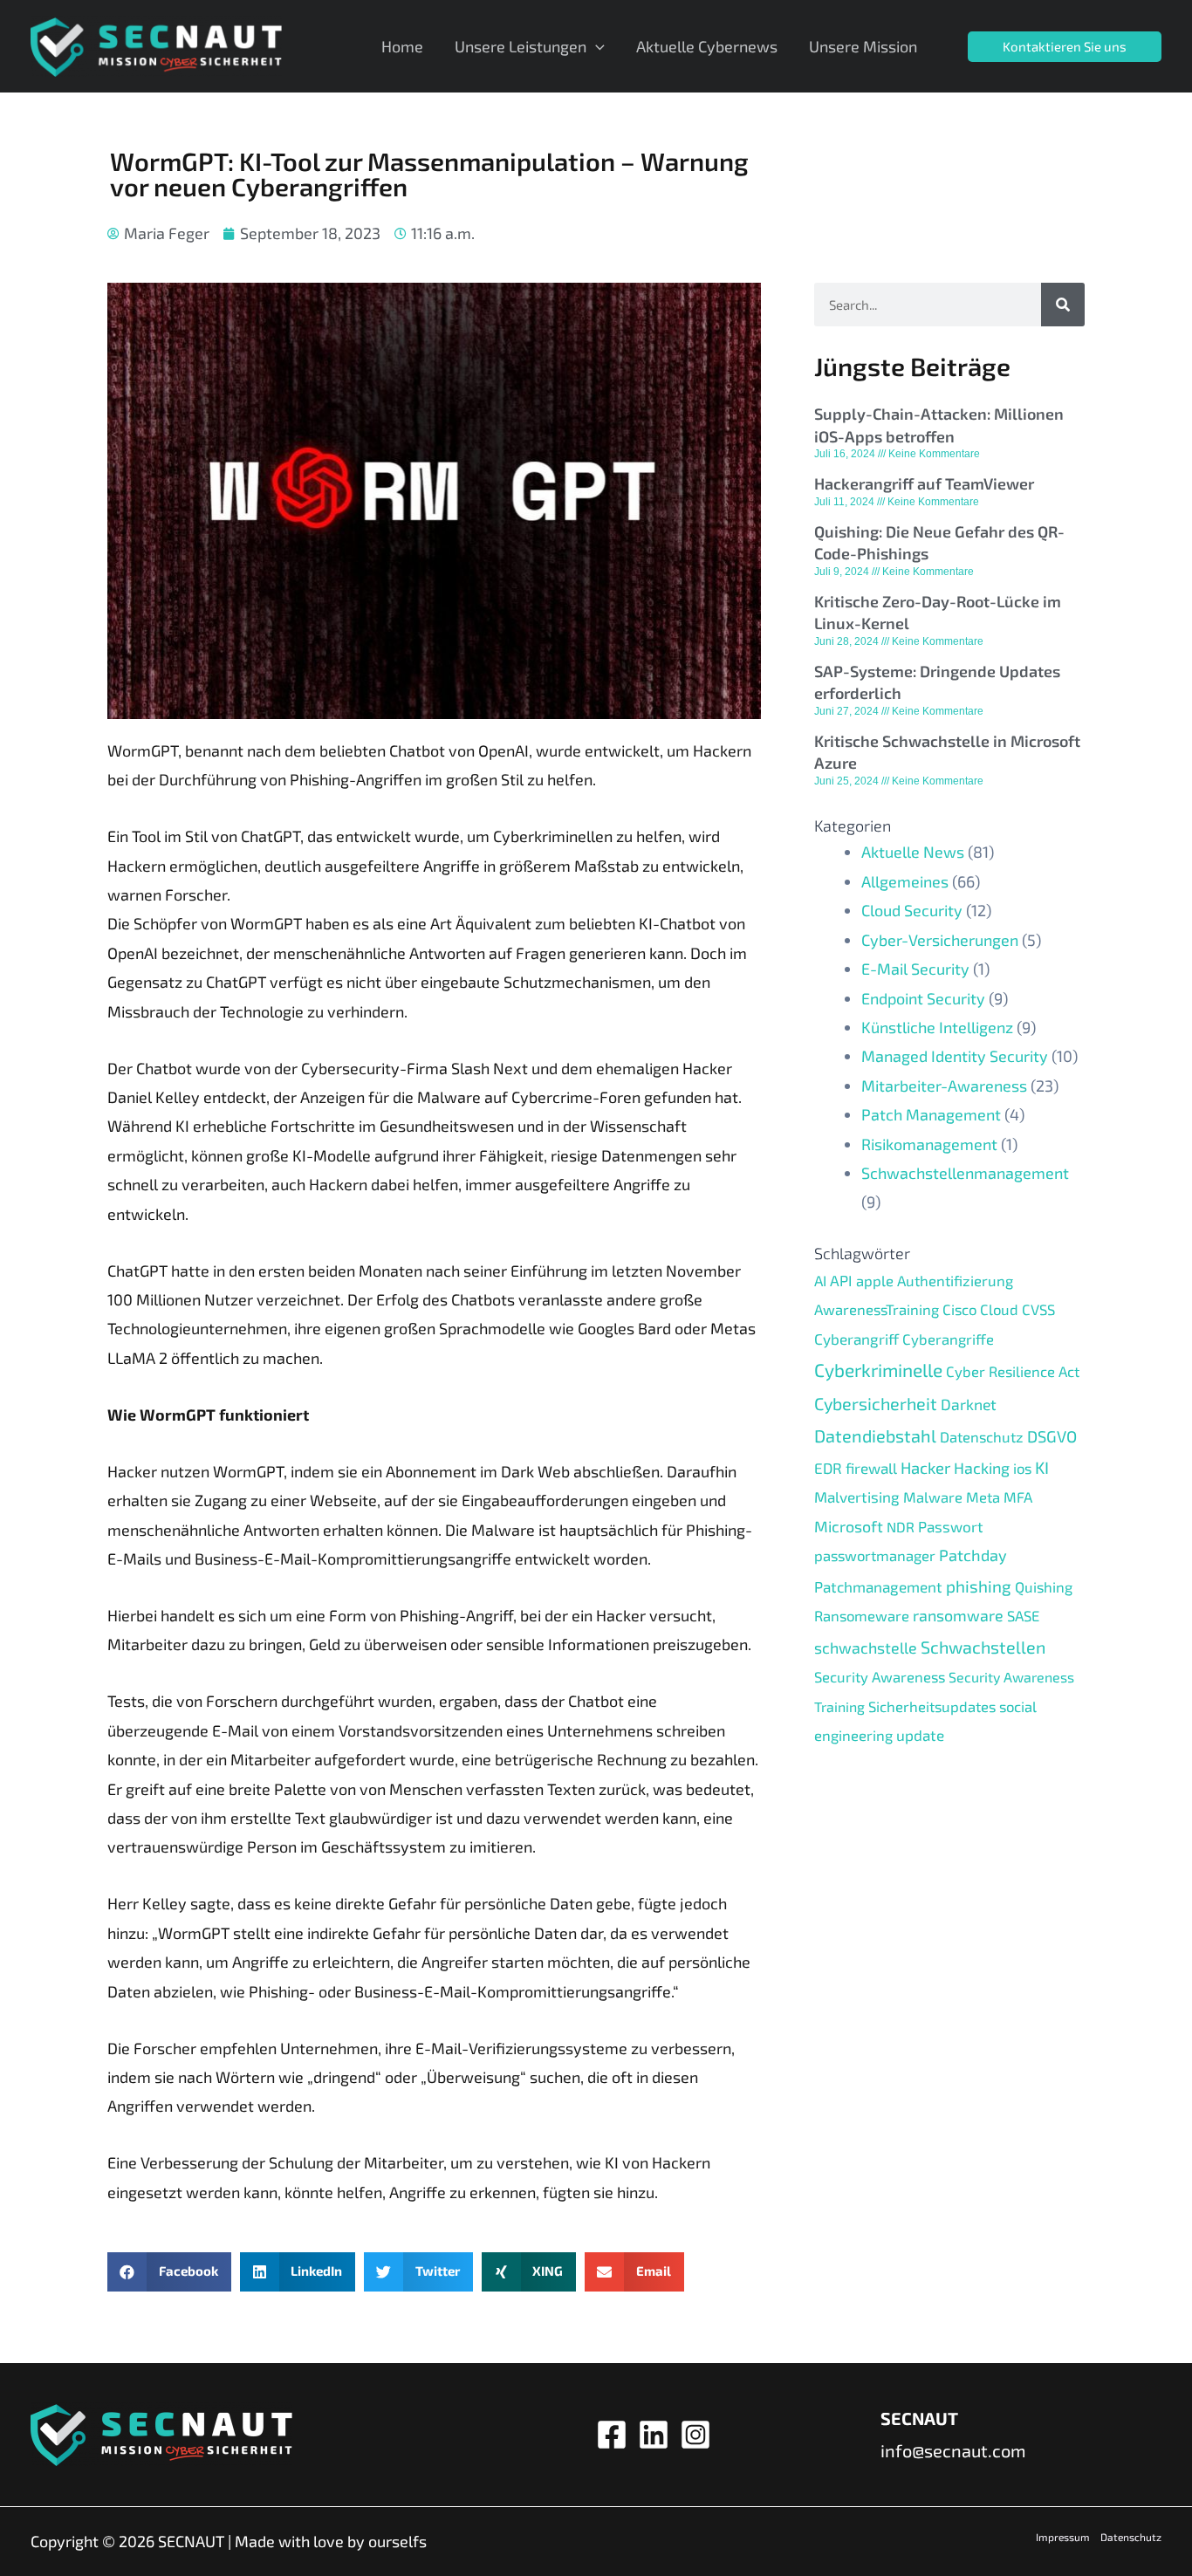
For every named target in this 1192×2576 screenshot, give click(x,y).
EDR (828, 1468)
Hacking (982, 1468)
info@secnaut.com (953, 2450)
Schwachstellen (983, 1647)
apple (875, 1280)
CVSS (1038, 1309)
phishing (979, 1586)
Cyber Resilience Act (1013, 1371)
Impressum (1063, 2537)
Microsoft (849, 1526)
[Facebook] (612, 2435)
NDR (901, 1527)
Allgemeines (905, 881)
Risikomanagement (929, 1144)
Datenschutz (982, 1436)
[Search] (1063, 305)
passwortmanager (875, 1555)
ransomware (958, 1615)
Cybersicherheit (876, 1403)
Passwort (951, 1526)
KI (1042, 1467)
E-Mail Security (915, 969)
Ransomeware (862, 1615)
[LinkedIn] (654, 2435)
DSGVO (1052, 1436)
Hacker (925, 1467)
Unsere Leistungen (521, 46)
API (841, 1280)
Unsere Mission (863, 46)
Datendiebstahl (875, 1435)
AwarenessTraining (877, 1309)
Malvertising (857, 1497)
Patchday (973, 1555)
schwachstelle (866, 1648)
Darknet (969, 1404)
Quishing (1044, 1586)
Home (402, 46)
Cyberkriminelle (878, 1370)
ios (1022, 1468)
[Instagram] (695, 2435)
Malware (933, 1497)
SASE (1023, 1615)
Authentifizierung (955, 1280)
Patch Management (931, 1114)
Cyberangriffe (948, 1339)
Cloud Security (912, 910)
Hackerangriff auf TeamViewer (924, 483)
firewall (871, 1468)
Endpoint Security (923, 998)
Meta (983, 1497)
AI (820, 1280)
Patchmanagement (878, 1586)
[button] (169, 2272)
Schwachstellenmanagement (965, 1173)
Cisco (959, 1309)
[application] (596, 46)
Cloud (999, 1309)
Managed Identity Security (955, 1056)
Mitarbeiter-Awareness (944, 1086)
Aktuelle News (913, 852)
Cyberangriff (856, 1339)
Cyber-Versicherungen (940, 940)
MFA (1018, 1497)
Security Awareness (880, 1676)
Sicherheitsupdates (932, 1706)
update (920, 1735)
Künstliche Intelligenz (937, 1027)
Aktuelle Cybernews (707, 46)
